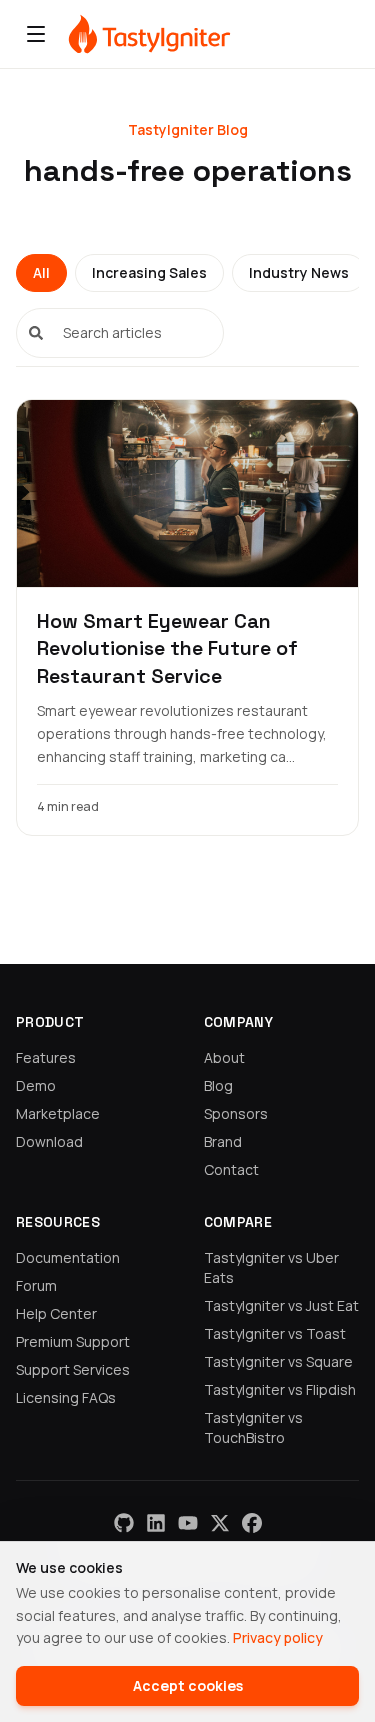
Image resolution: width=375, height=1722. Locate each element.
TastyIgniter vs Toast (275, 1333)
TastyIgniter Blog (188, 129)
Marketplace (58, 1113)
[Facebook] (252, 1523)
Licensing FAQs (66, 1397)
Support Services (73, 1369)
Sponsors (236, 1113)
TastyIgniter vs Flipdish (280, 1389)
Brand (223, 1141)
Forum (36, 1285)
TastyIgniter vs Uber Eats (271, 1267)
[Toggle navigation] (36, 34)
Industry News (299, 272)
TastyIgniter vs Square (278, 1361)
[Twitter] (220, 1523)
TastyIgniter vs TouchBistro (253, 1427)
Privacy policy (278, 1637)
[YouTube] (188, 1523)
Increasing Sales (149, 272)
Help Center (56, 1313)
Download (49, 1141)
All (41, 272)
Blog (218, 1085)
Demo (36, 1085)
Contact (231, 1169)
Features (46, 1057)
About (224, 1057)
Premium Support (73, 1341)
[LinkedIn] (156, 1523)
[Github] (124, 1523)
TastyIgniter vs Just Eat (281, 1305)
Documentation (68, 1257)
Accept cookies (188, 1685)
